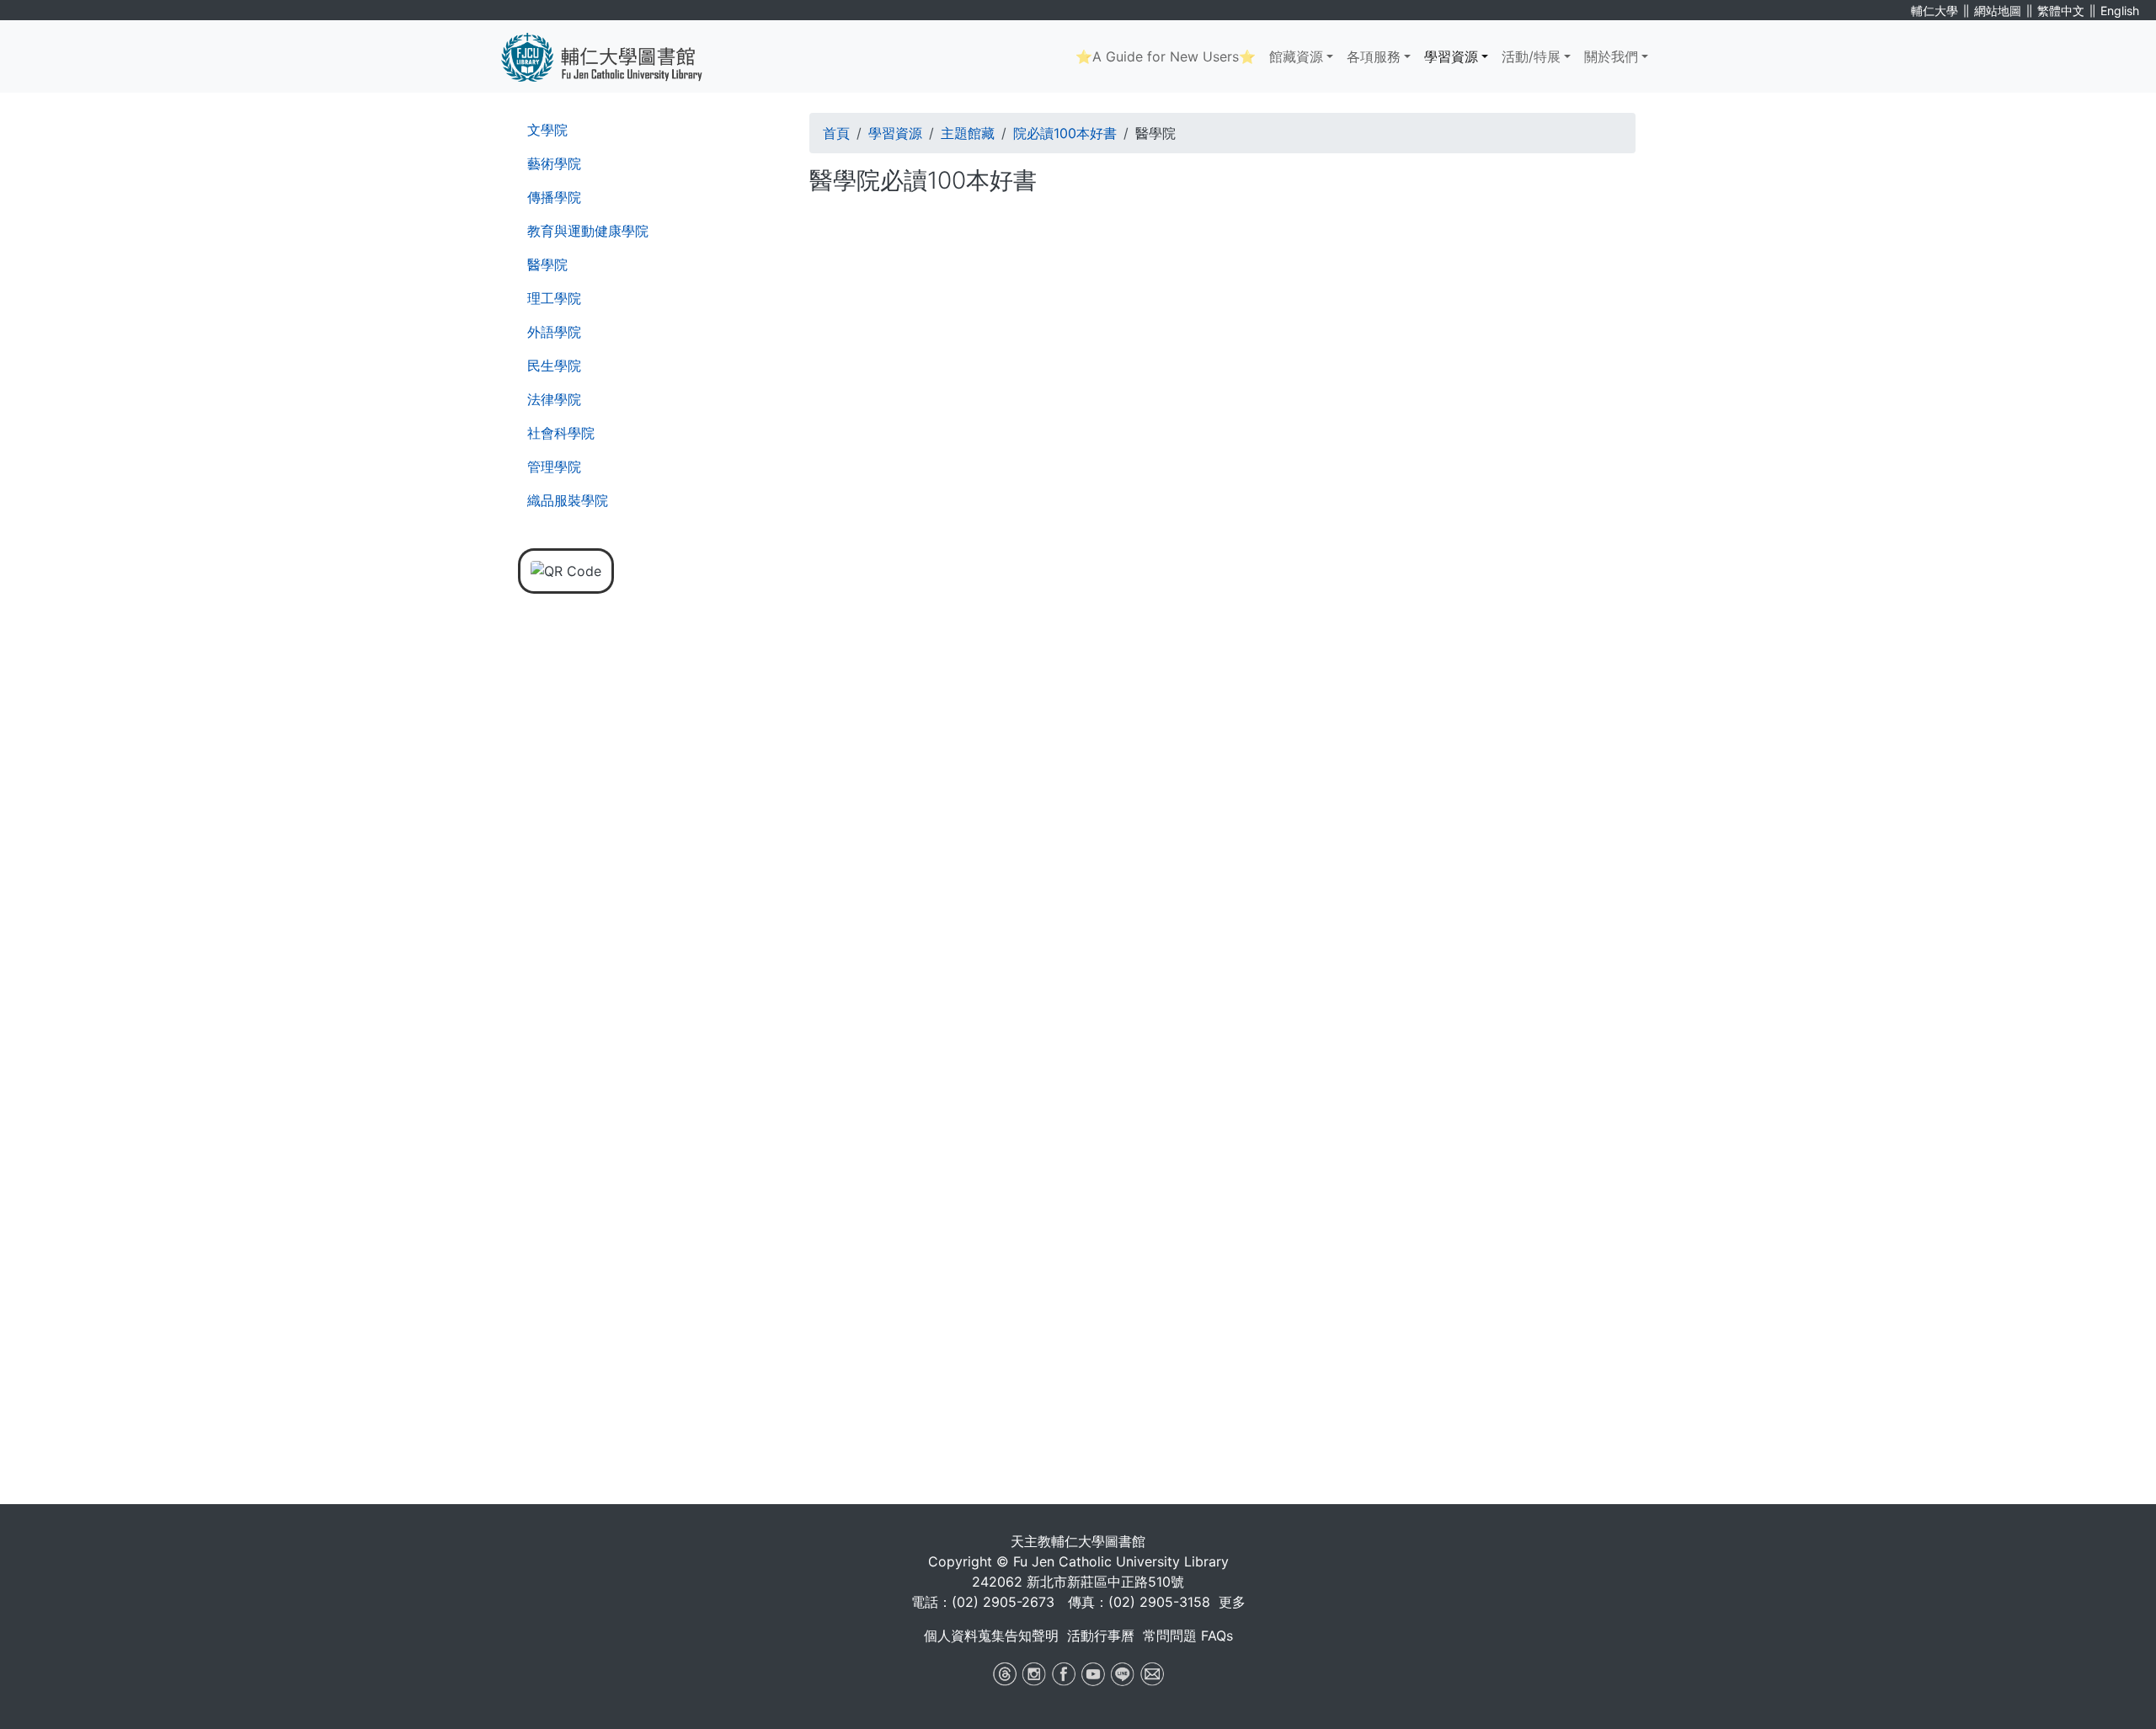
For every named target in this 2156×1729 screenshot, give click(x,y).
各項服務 (1374, 56)
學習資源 (1451, 56)
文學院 (547, 130)
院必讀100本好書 (1065, 133)
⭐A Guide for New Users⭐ (1166, 56)
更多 (1232, 1602)
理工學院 (554, 298)
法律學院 (554, 399)
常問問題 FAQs (1188, 1636)
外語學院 (554, 332)
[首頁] (614, 56)
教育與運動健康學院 (588, 231)
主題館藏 (968, 133)
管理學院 (554, 467)
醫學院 (547, 264)
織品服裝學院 (568, 500)
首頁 (836, 133)
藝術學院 (554, 163)
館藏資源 (1296, 56)
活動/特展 (1531, 56)
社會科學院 (561, 433)
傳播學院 (554, 197)
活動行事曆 (1101, 1636)
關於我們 (1611, 56)
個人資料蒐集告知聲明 (991, 1636)
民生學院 (554, 366)
